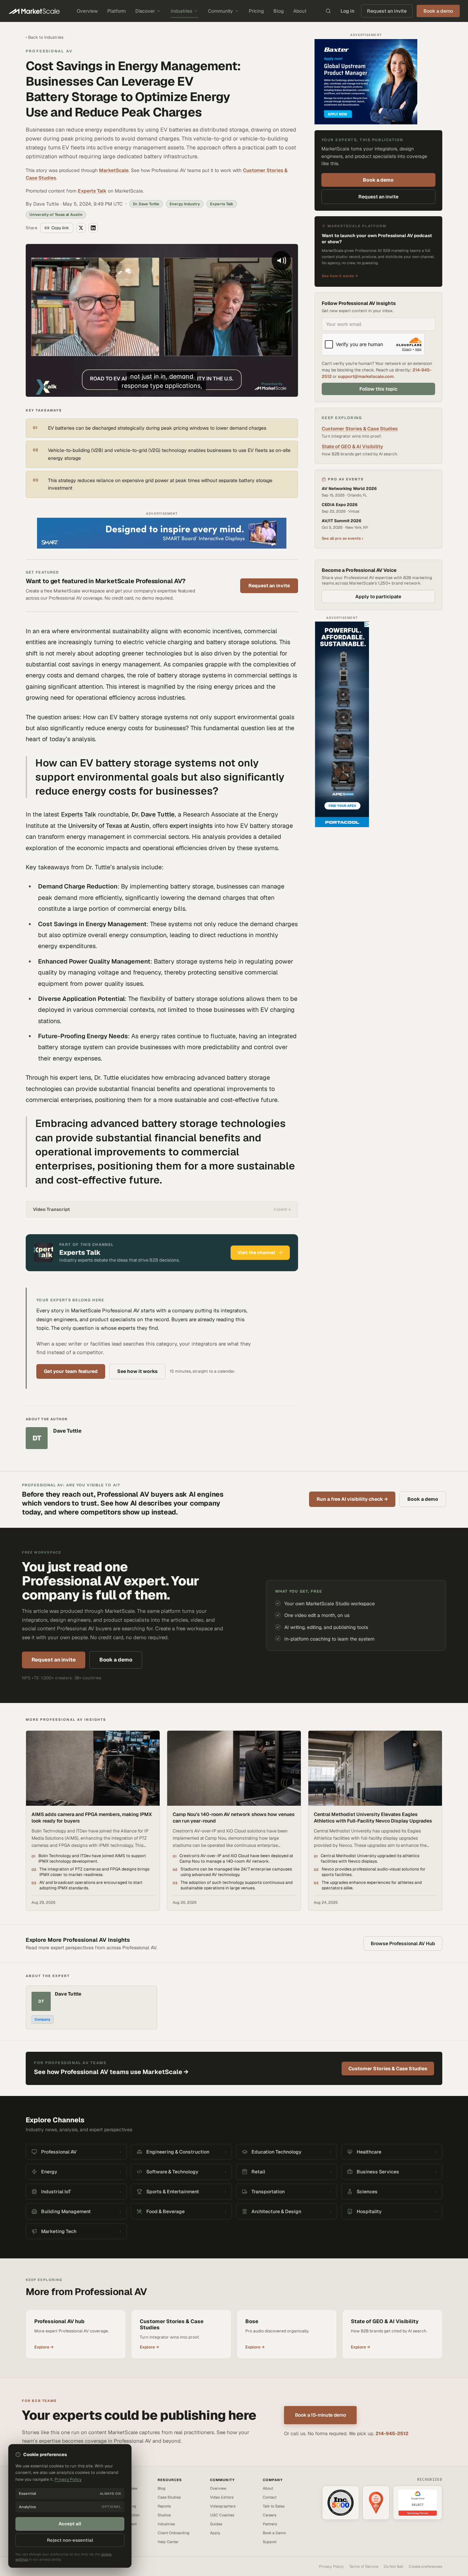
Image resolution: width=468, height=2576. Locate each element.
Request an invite (387, 11)
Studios (164, 2515)
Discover (145, 11)
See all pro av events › (342, 538)
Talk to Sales (274, 2506)
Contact (270, 2497)
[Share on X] (81, 228)
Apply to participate (378, 597)
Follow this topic (378, 389)
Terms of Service (364, 2566)
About (300, 11)
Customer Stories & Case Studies (360, 429)
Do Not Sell (393, 2566)
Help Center (168, 2542)
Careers (270, 2515)
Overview (87, 11)
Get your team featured (71, 1371)
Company (42, 2019)
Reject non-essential (70, 2540)
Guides (216, 2524)
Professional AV (49, 51)
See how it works (137, 1371)
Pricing (256, 11)
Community (220, 11)
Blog (279, 11)
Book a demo (378, 180)
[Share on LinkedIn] (93, 228)
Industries (181, 11)
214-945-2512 (392, 2433)
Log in (347, 11)
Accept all (70, 2524)
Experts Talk (92, 191)
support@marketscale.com (366, 376)
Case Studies (169, 2497)
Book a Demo (274, 2533)
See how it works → (340, 276)
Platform (116, 11)
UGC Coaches (222, 2515)
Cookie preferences (426, 2566)
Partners (270, 2524)
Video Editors (222, 2497)
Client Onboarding (174, 2533)
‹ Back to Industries (45, 37)
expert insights (191, 826)
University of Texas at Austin (109, 826)
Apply (215, 2533)
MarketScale (114, 170)
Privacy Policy (331, 2566)
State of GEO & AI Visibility (352, 446)
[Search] (328, 11)
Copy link (60, 228)
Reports (164, 2506)
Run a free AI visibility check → (352, 1499)
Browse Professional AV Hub (403, 1943)
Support (270, 2542)
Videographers (223, 2506)
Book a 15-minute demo (321, 2415)
